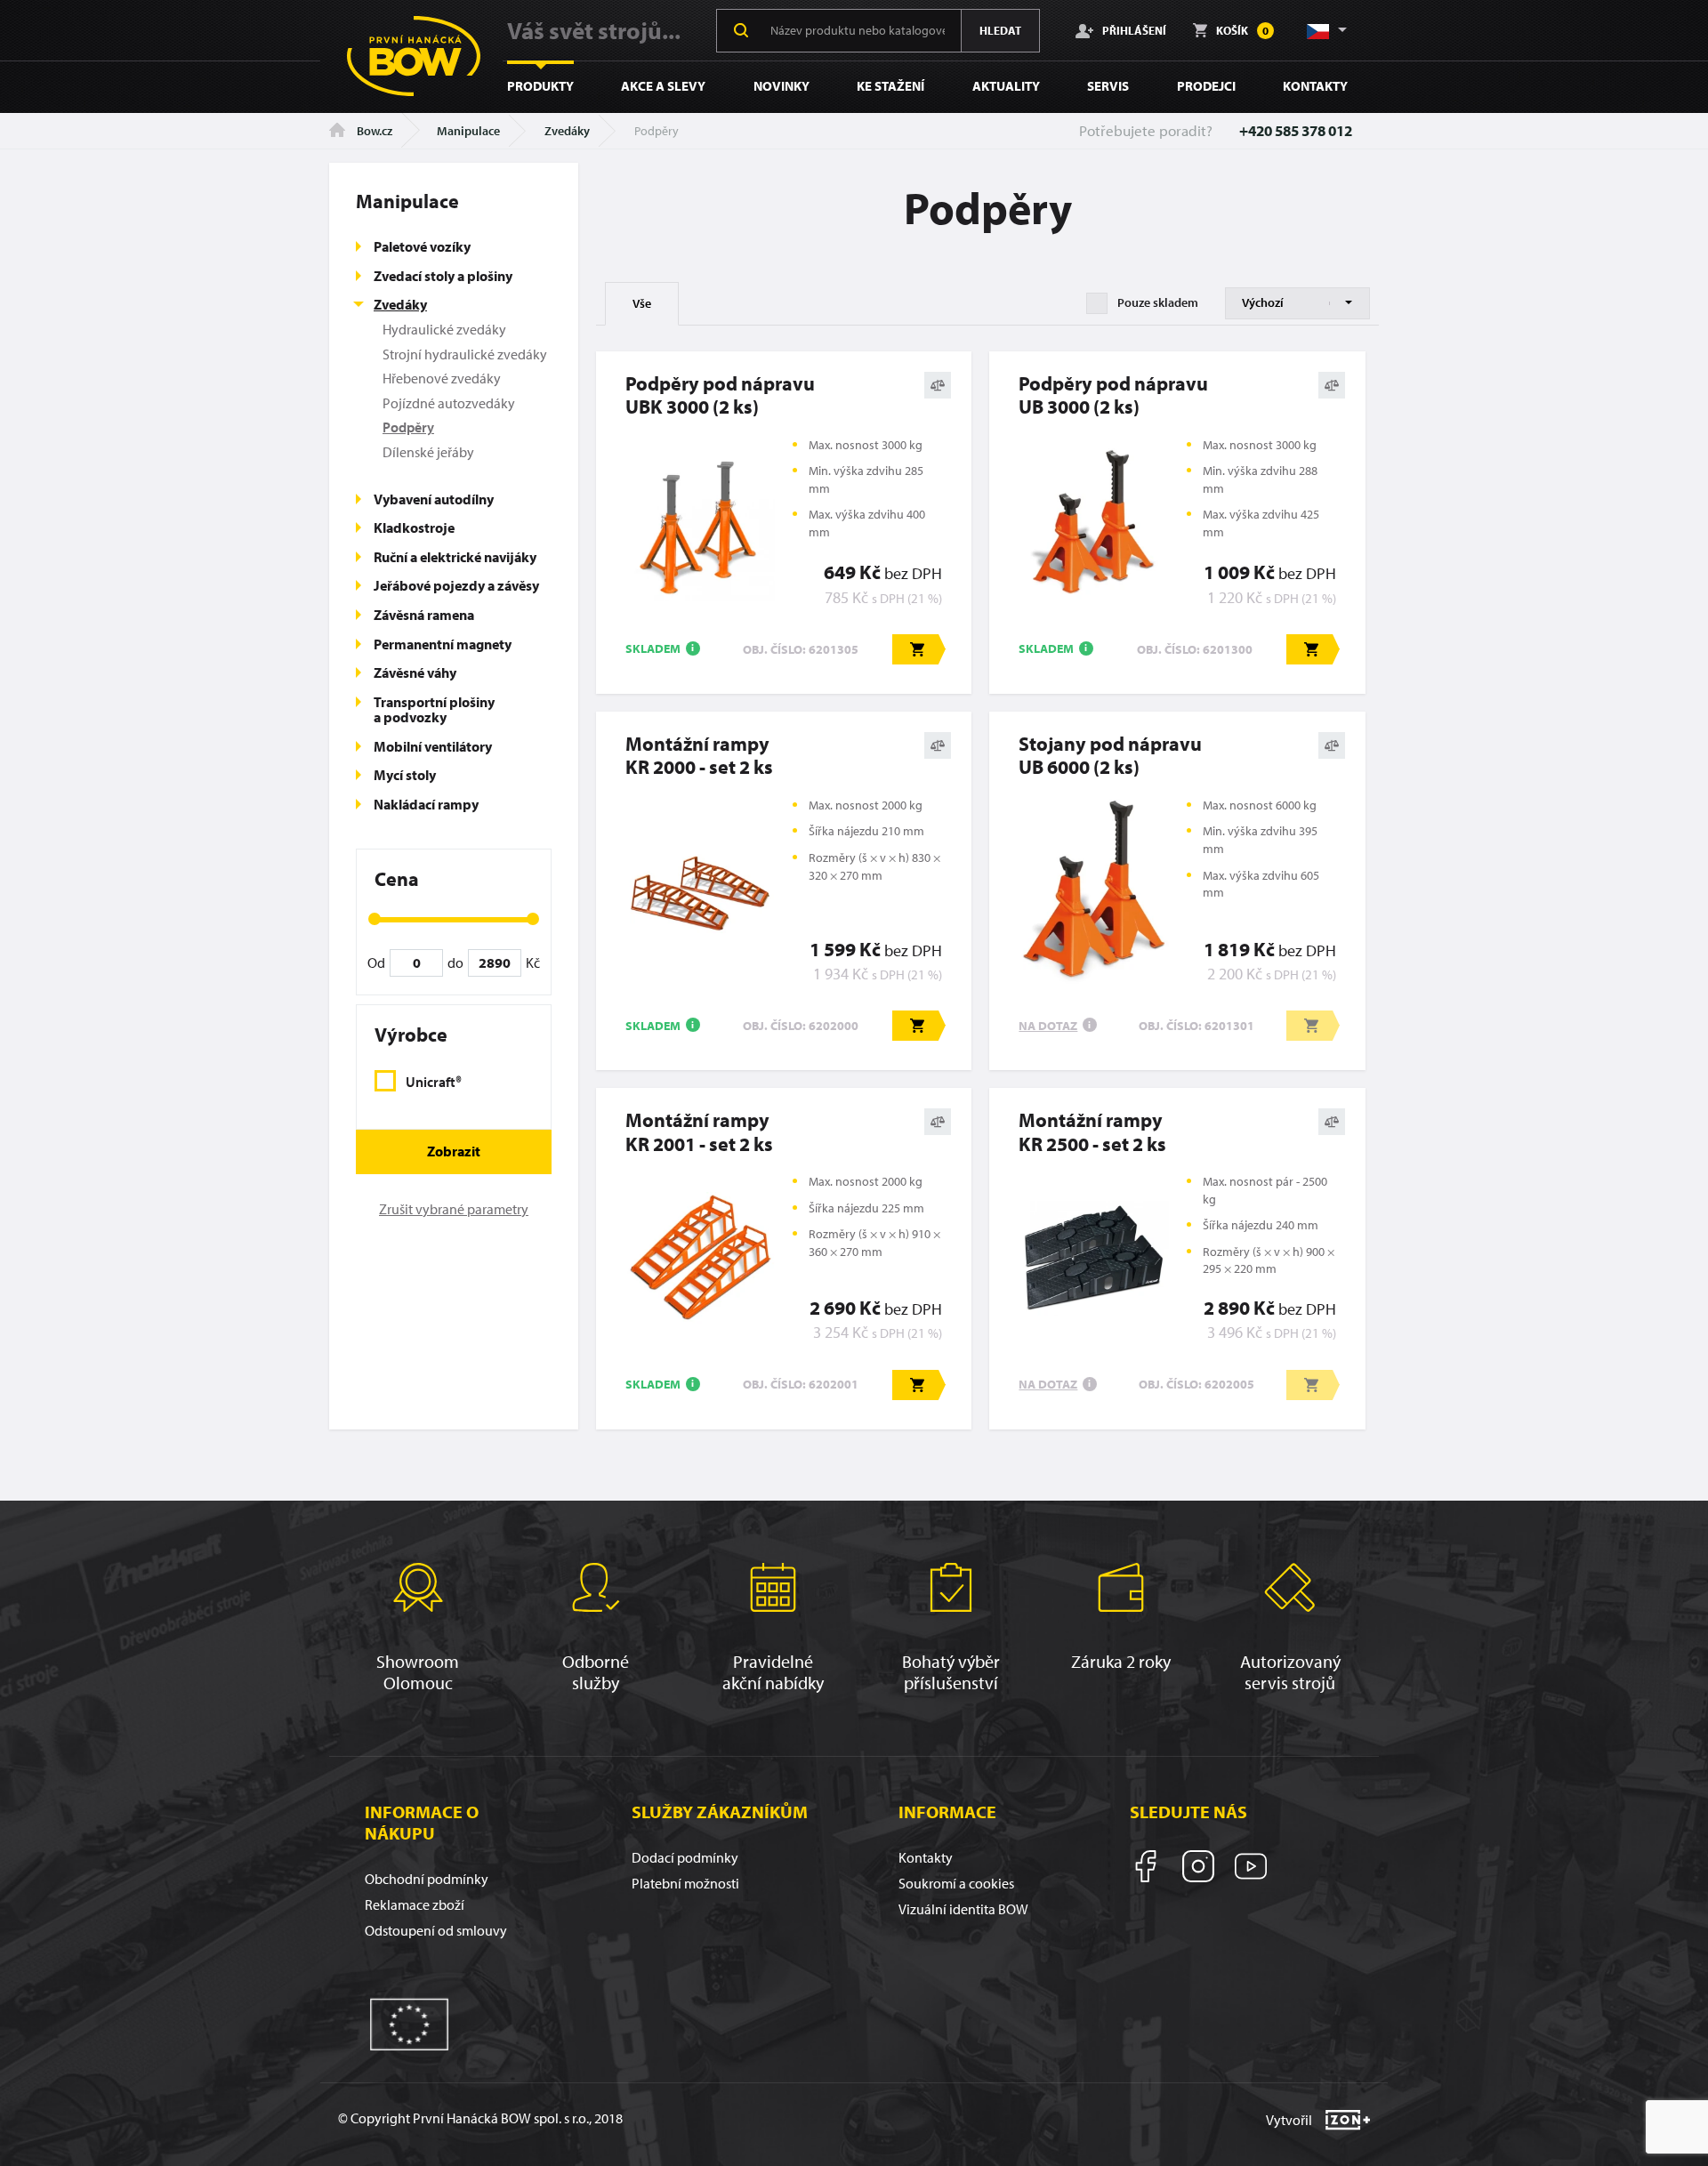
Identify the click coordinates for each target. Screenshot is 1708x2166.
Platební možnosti (685, 1883)
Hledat (1000, 30)
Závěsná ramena (424, 615)
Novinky (781, 86)
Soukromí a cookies (956, 1883)
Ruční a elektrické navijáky (455, 557)
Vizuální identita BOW (963, 1909)
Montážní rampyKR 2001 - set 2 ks (699, 1132)
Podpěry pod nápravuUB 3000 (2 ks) (1113, 395)
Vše (642, 303)
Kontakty (1315, 86)
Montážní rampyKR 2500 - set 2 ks (1092, 1132)
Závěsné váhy (415, 672)
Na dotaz (1048, 1026)
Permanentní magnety (443, 644)
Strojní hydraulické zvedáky (465, 354)
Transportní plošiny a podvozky (434, 710)
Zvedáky (567, 131)
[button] (1325, 30)
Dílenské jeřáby (428, 452)
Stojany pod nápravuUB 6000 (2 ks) (1110, 756)
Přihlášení (1134, 30)
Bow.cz (373, 131)
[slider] (375, 919)
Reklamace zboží (415, 1904)
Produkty (540, 86)
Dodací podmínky (685, 1857)
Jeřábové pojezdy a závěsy (456, 585)
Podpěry (408, 427)
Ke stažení (890, 86)
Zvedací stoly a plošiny (443, 276)
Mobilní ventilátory (433, 746)
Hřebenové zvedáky (442, 378)
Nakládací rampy (426, 804)
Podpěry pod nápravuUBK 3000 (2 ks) (720, 395)
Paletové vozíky (422, 246)
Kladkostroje (414, 527)
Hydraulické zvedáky (444, 329)
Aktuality (1006, 86)
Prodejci (1206, 86)
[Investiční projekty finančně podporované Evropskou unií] (409, 2023)
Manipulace (468, 131)
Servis (1108, 86)
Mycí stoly (405, 775)
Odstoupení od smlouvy (436, 1930)
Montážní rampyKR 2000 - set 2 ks (699, 756)
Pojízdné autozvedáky (449, 403)
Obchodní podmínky (427, 1879)
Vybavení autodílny (434, 499)
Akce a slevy (663, 86)
